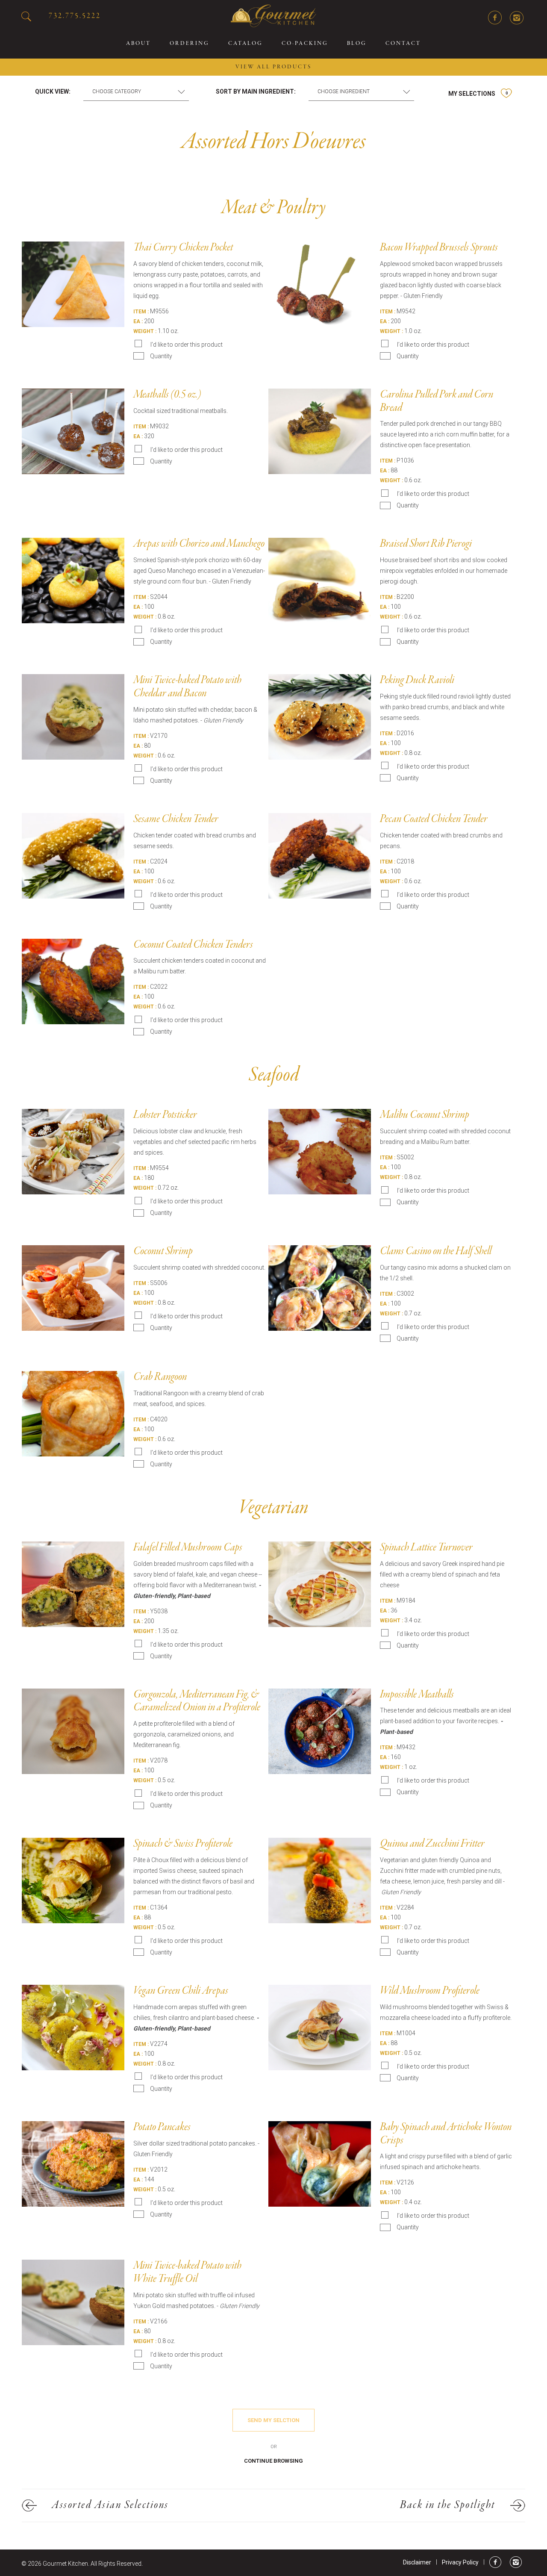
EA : (138, 321)
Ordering (190, 44)
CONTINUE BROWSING (273, 2461)
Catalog (246, 44)
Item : (141, 312)
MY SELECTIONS (478, 94)
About (138, 44)
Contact (403, 44)
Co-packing (305, 44)
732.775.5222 (75, 16)
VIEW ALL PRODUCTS (273, 67)
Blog (357, 44)
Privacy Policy (460, 2562)
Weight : (145, 331)
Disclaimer (417, 2562)
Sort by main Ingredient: (256, 91)
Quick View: (53, 91)
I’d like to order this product (187, 345)
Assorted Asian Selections (110, 2505)
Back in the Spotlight (448, 2505)
